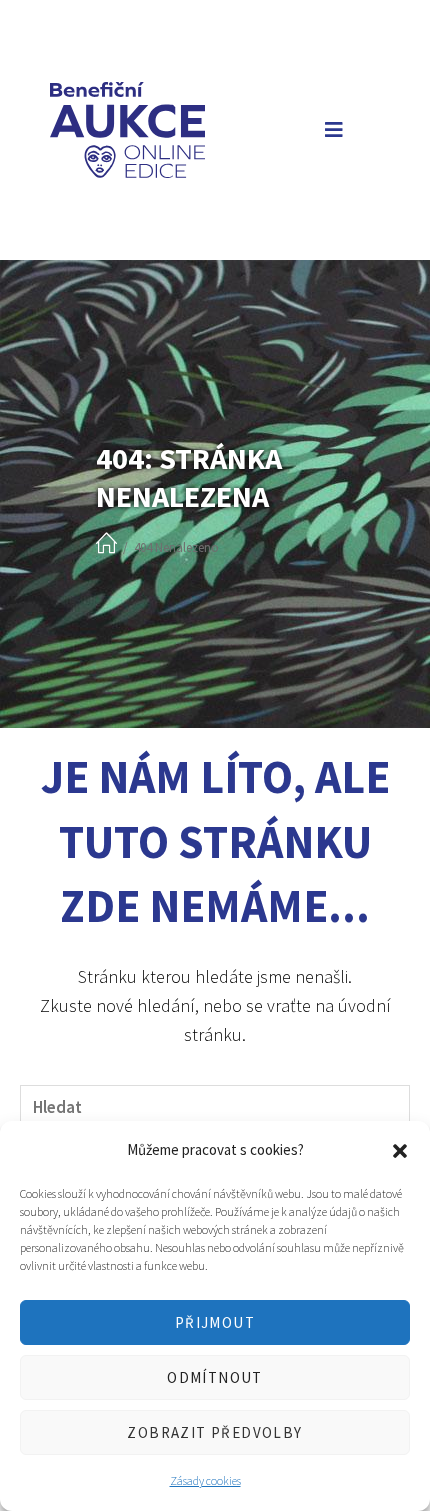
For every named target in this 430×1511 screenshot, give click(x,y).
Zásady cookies (205, 1480)
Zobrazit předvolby (214, 1432)
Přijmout (215, 1322)
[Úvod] (106, 544)
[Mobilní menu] (330, 129)
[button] (400, 1151)
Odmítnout (215, 1377)
